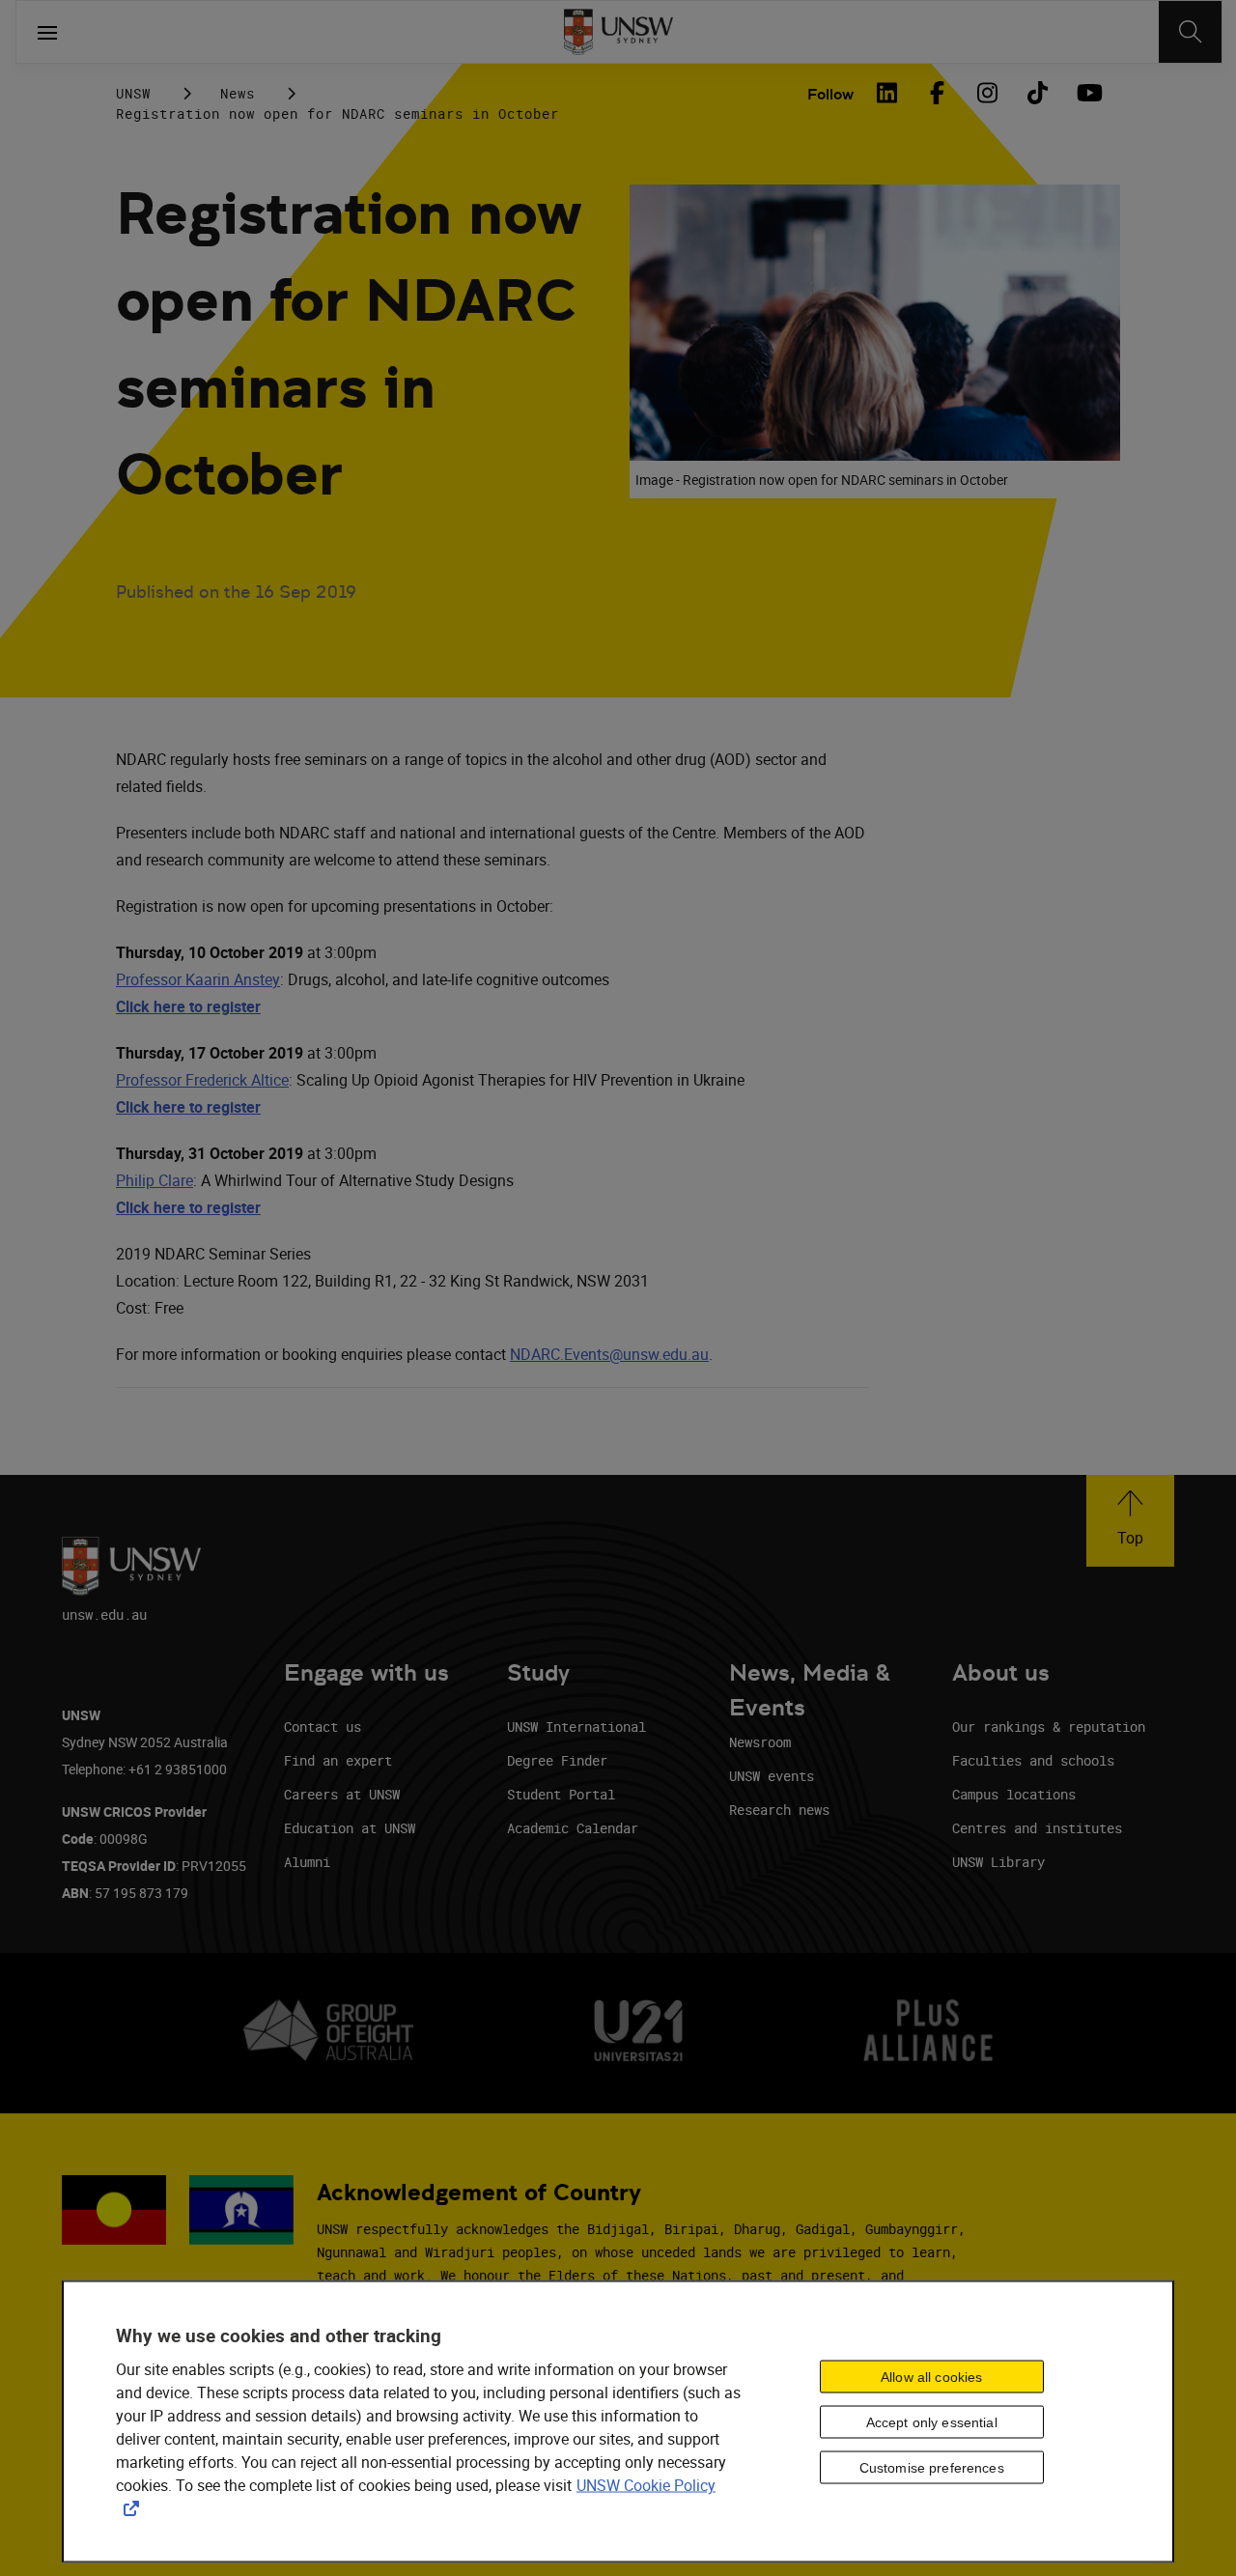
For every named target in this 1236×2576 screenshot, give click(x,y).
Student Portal (561, 1794)
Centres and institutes (1037, 1828)
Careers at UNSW (342, 1794)
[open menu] (47, 32)
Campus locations (1014, 1794)
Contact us (323, 1727)
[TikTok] (1037, 93)
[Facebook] (937, 93)
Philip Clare (154, 1180)
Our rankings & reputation (1049, 1727)
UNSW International (576, 1727)
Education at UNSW (350, 1828)
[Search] (1190, 32)
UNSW (133, 93)
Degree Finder (557, 1760)
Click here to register (188, 1107)
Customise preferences (932, 2467)
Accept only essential (932, 2421)
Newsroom (760, 1742)
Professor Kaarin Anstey (198, 979)
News (238, 93)
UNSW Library (998, 1862)
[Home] (618, 32)
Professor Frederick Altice (202, 1080)
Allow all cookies (931, 2376)
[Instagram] (987, 93)
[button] (1130, 1521)
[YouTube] (1087, 93)
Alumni (307, 1862)
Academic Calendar (573, 1828)
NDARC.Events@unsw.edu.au (609, 1354)
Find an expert (338, 1760)
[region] (618, 2422)
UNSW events (772, 1776)
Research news (779, 1810)
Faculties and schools (1033, 1760)
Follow (830, 94)
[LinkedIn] (886, 93)
